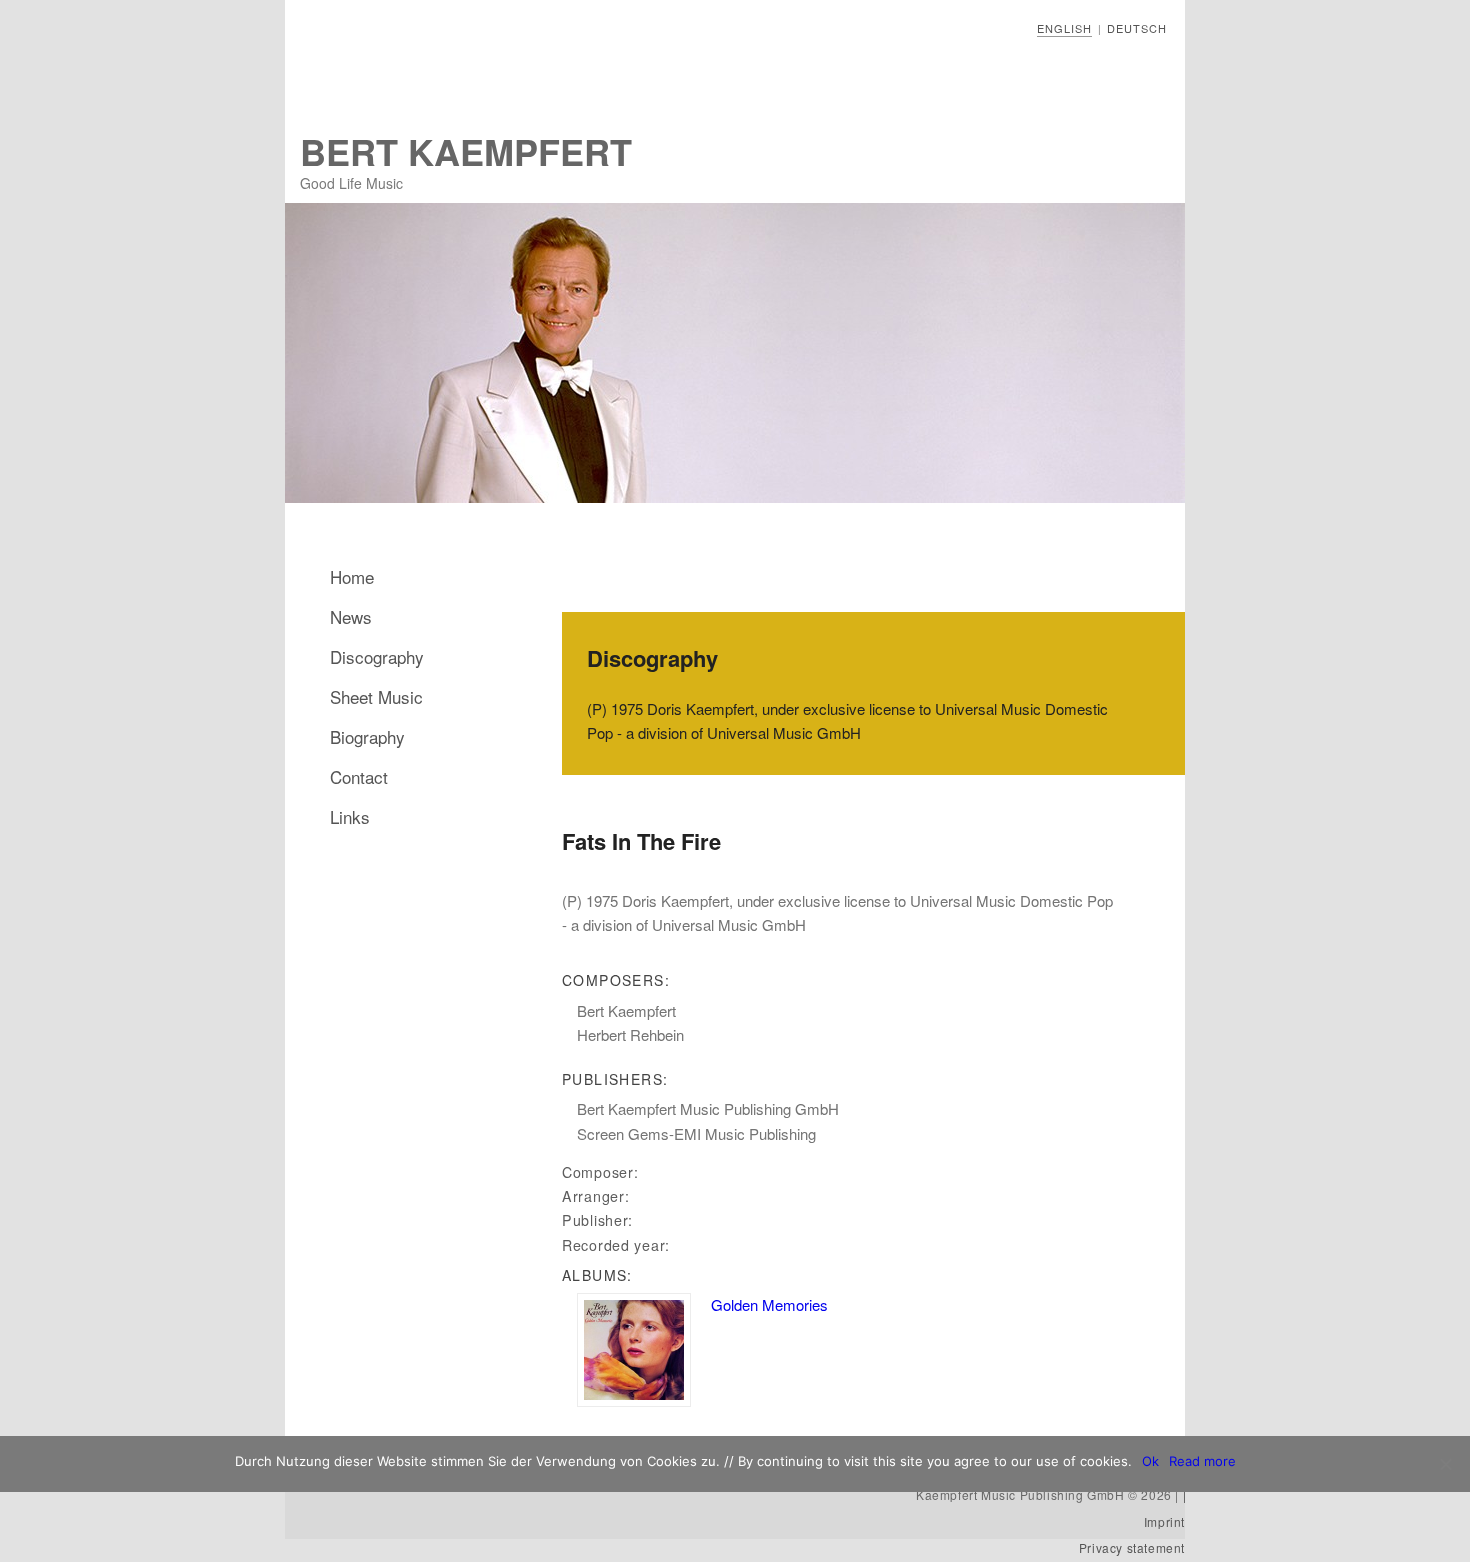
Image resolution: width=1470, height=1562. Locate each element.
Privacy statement (1132, 1547)
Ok (1150, 1461)
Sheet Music (376, 696)
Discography (377, 656)
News (351, 616)
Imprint (1164, 1521)
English (1064, 28)
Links (350, 816)
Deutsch (1137, 28)
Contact (359, 776)
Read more (1202, 1461)
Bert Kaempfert (466, 151)
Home (352, 576)
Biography (367, 736)
